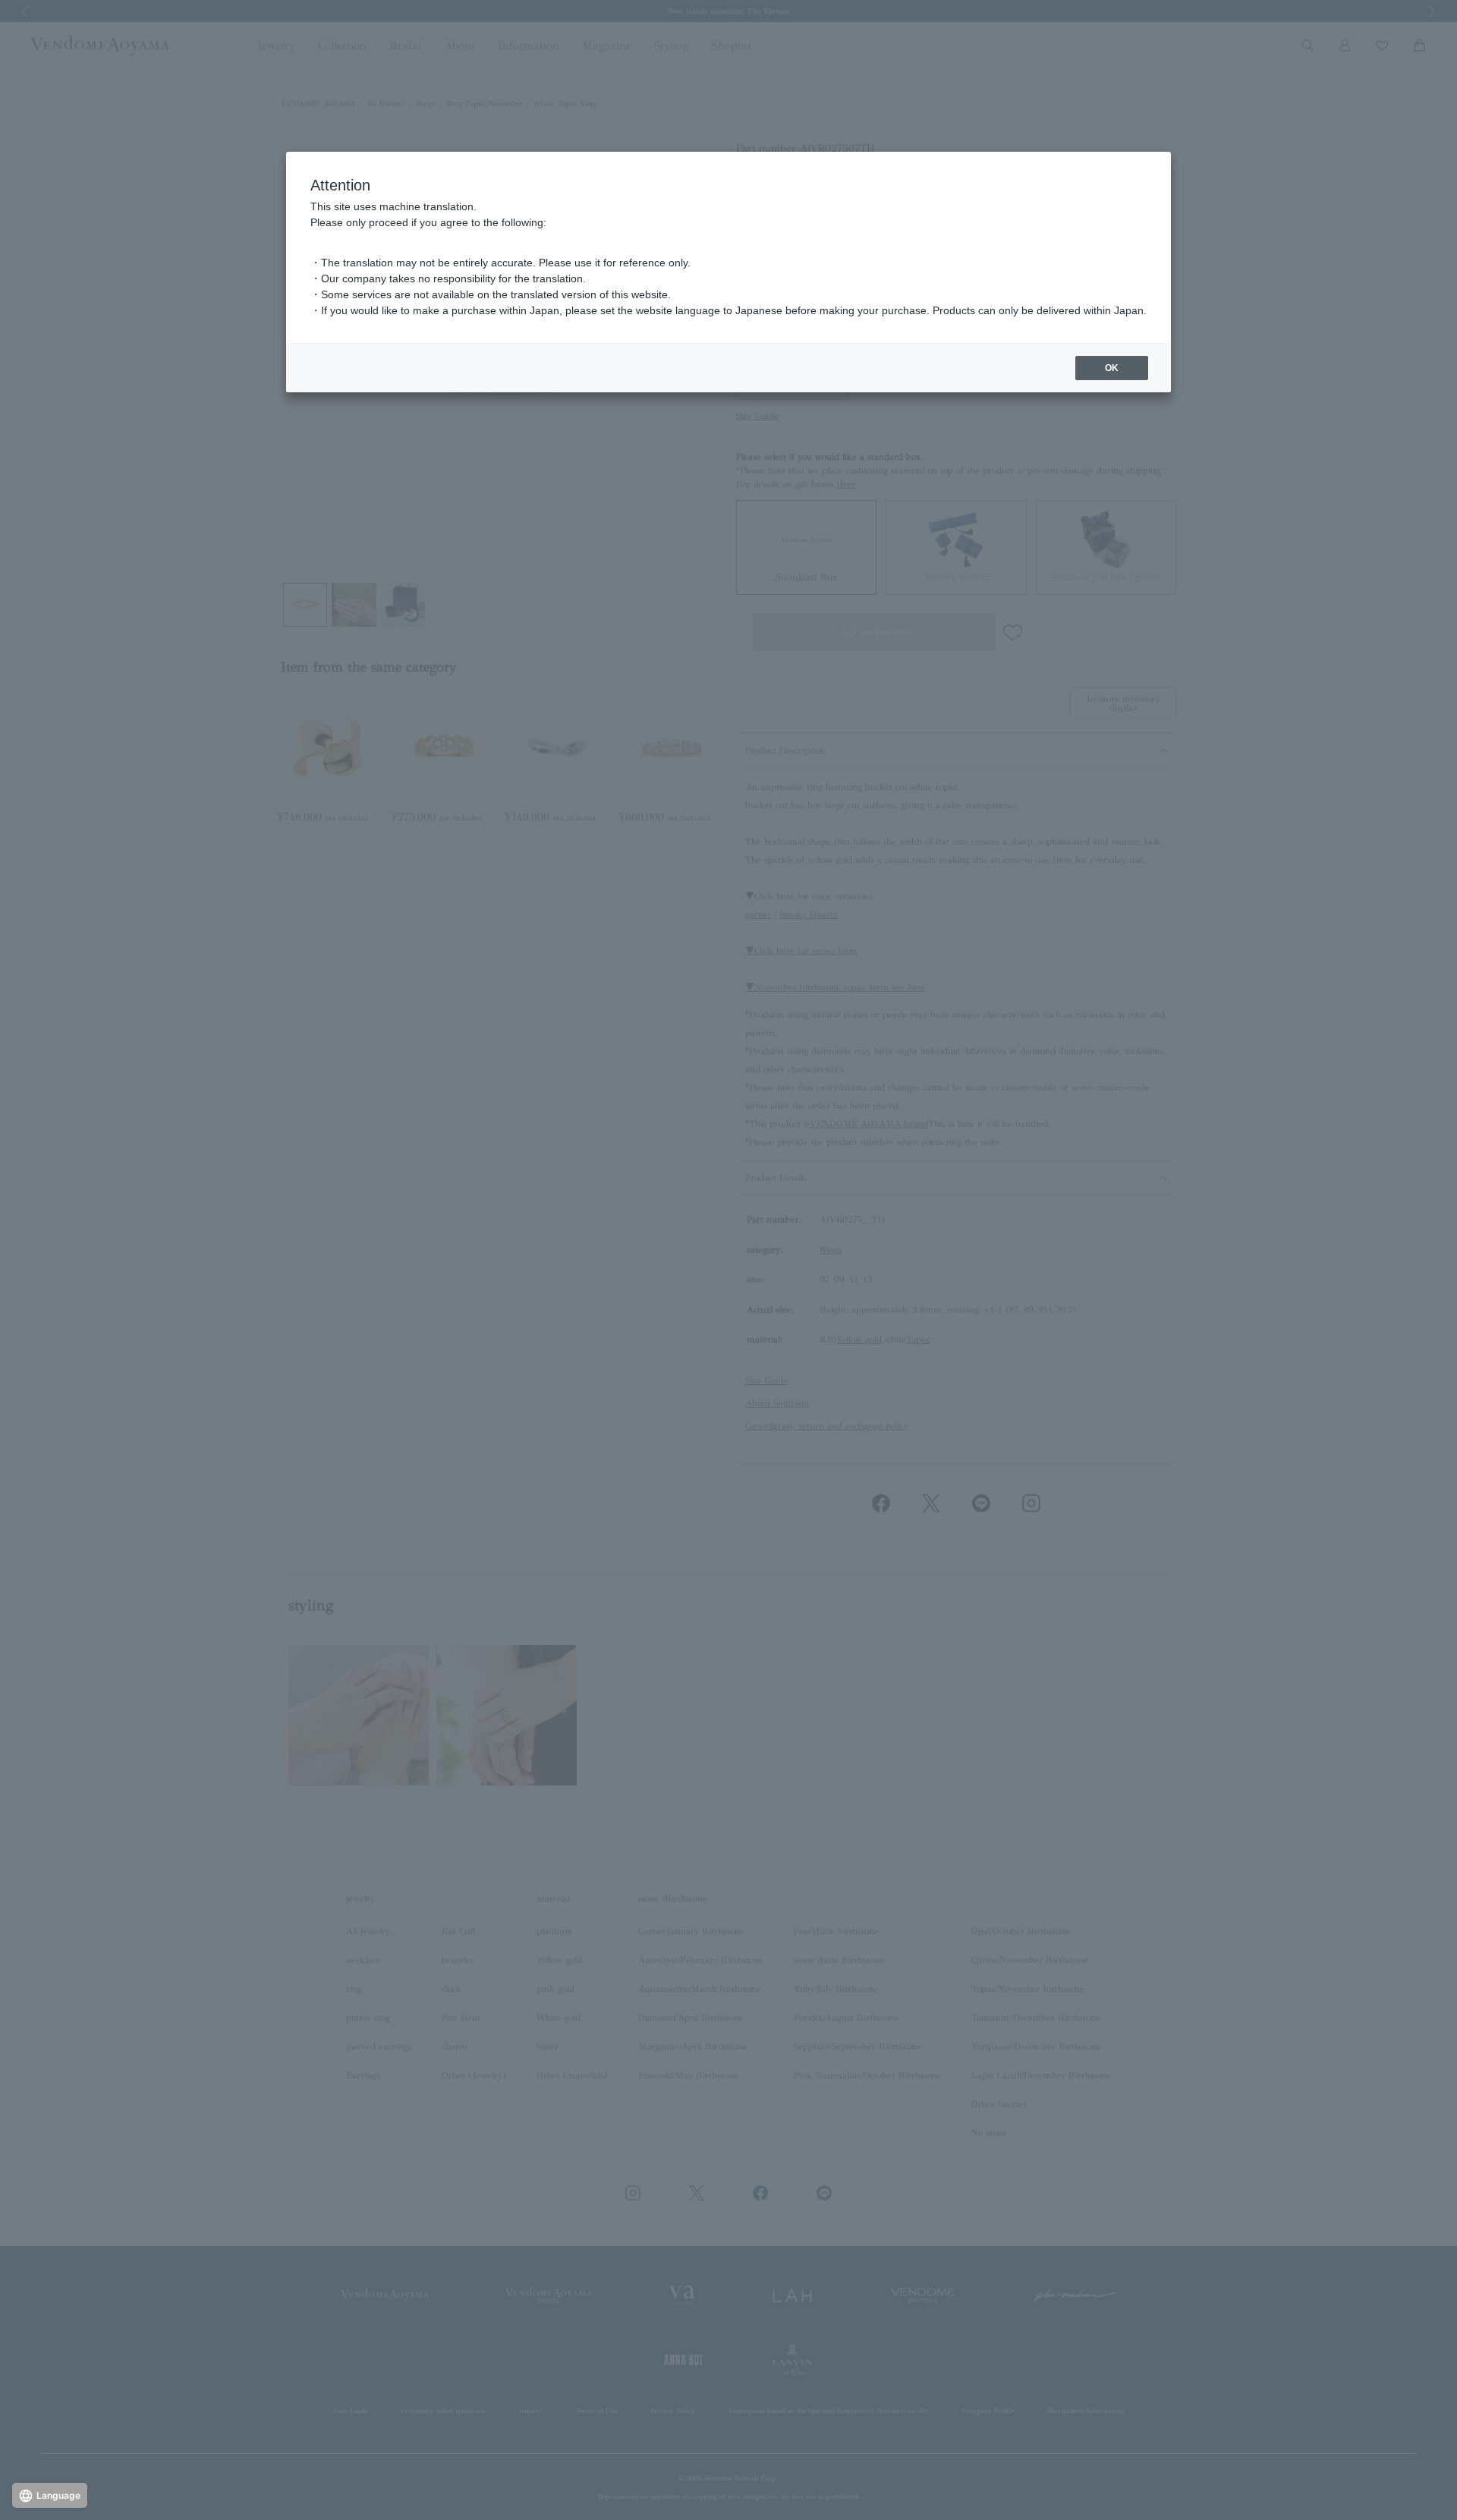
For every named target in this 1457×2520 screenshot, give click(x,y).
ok (1112, 368)
